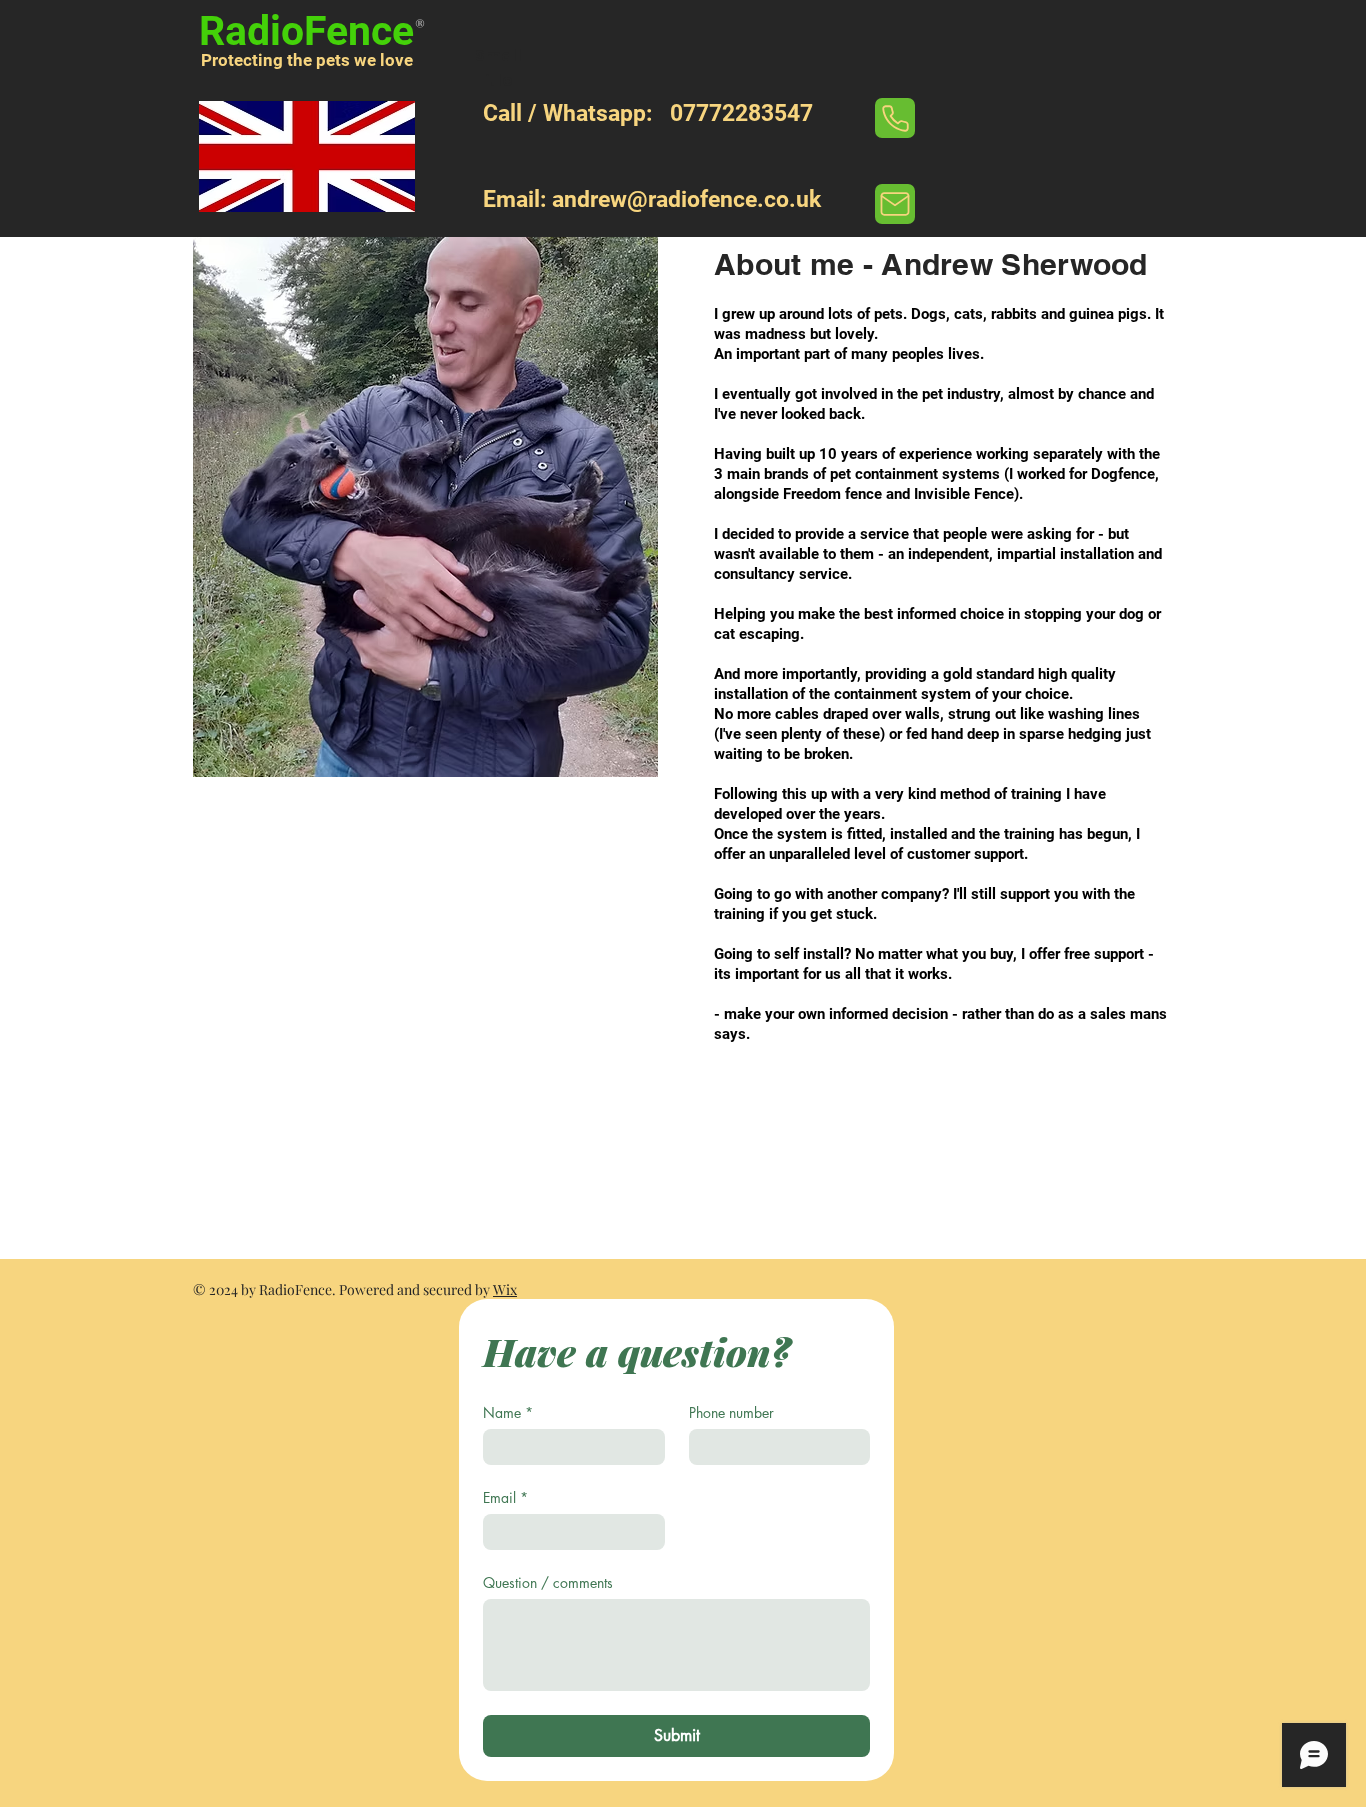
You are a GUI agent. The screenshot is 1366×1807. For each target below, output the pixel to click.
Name (508, 1412)
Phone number (731, 1412)
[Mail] (895, 204)
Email (505, 1497)
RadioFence (306, 31)
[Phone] (895, 118)
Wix (505, 1289)
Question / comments (548, 1582)
